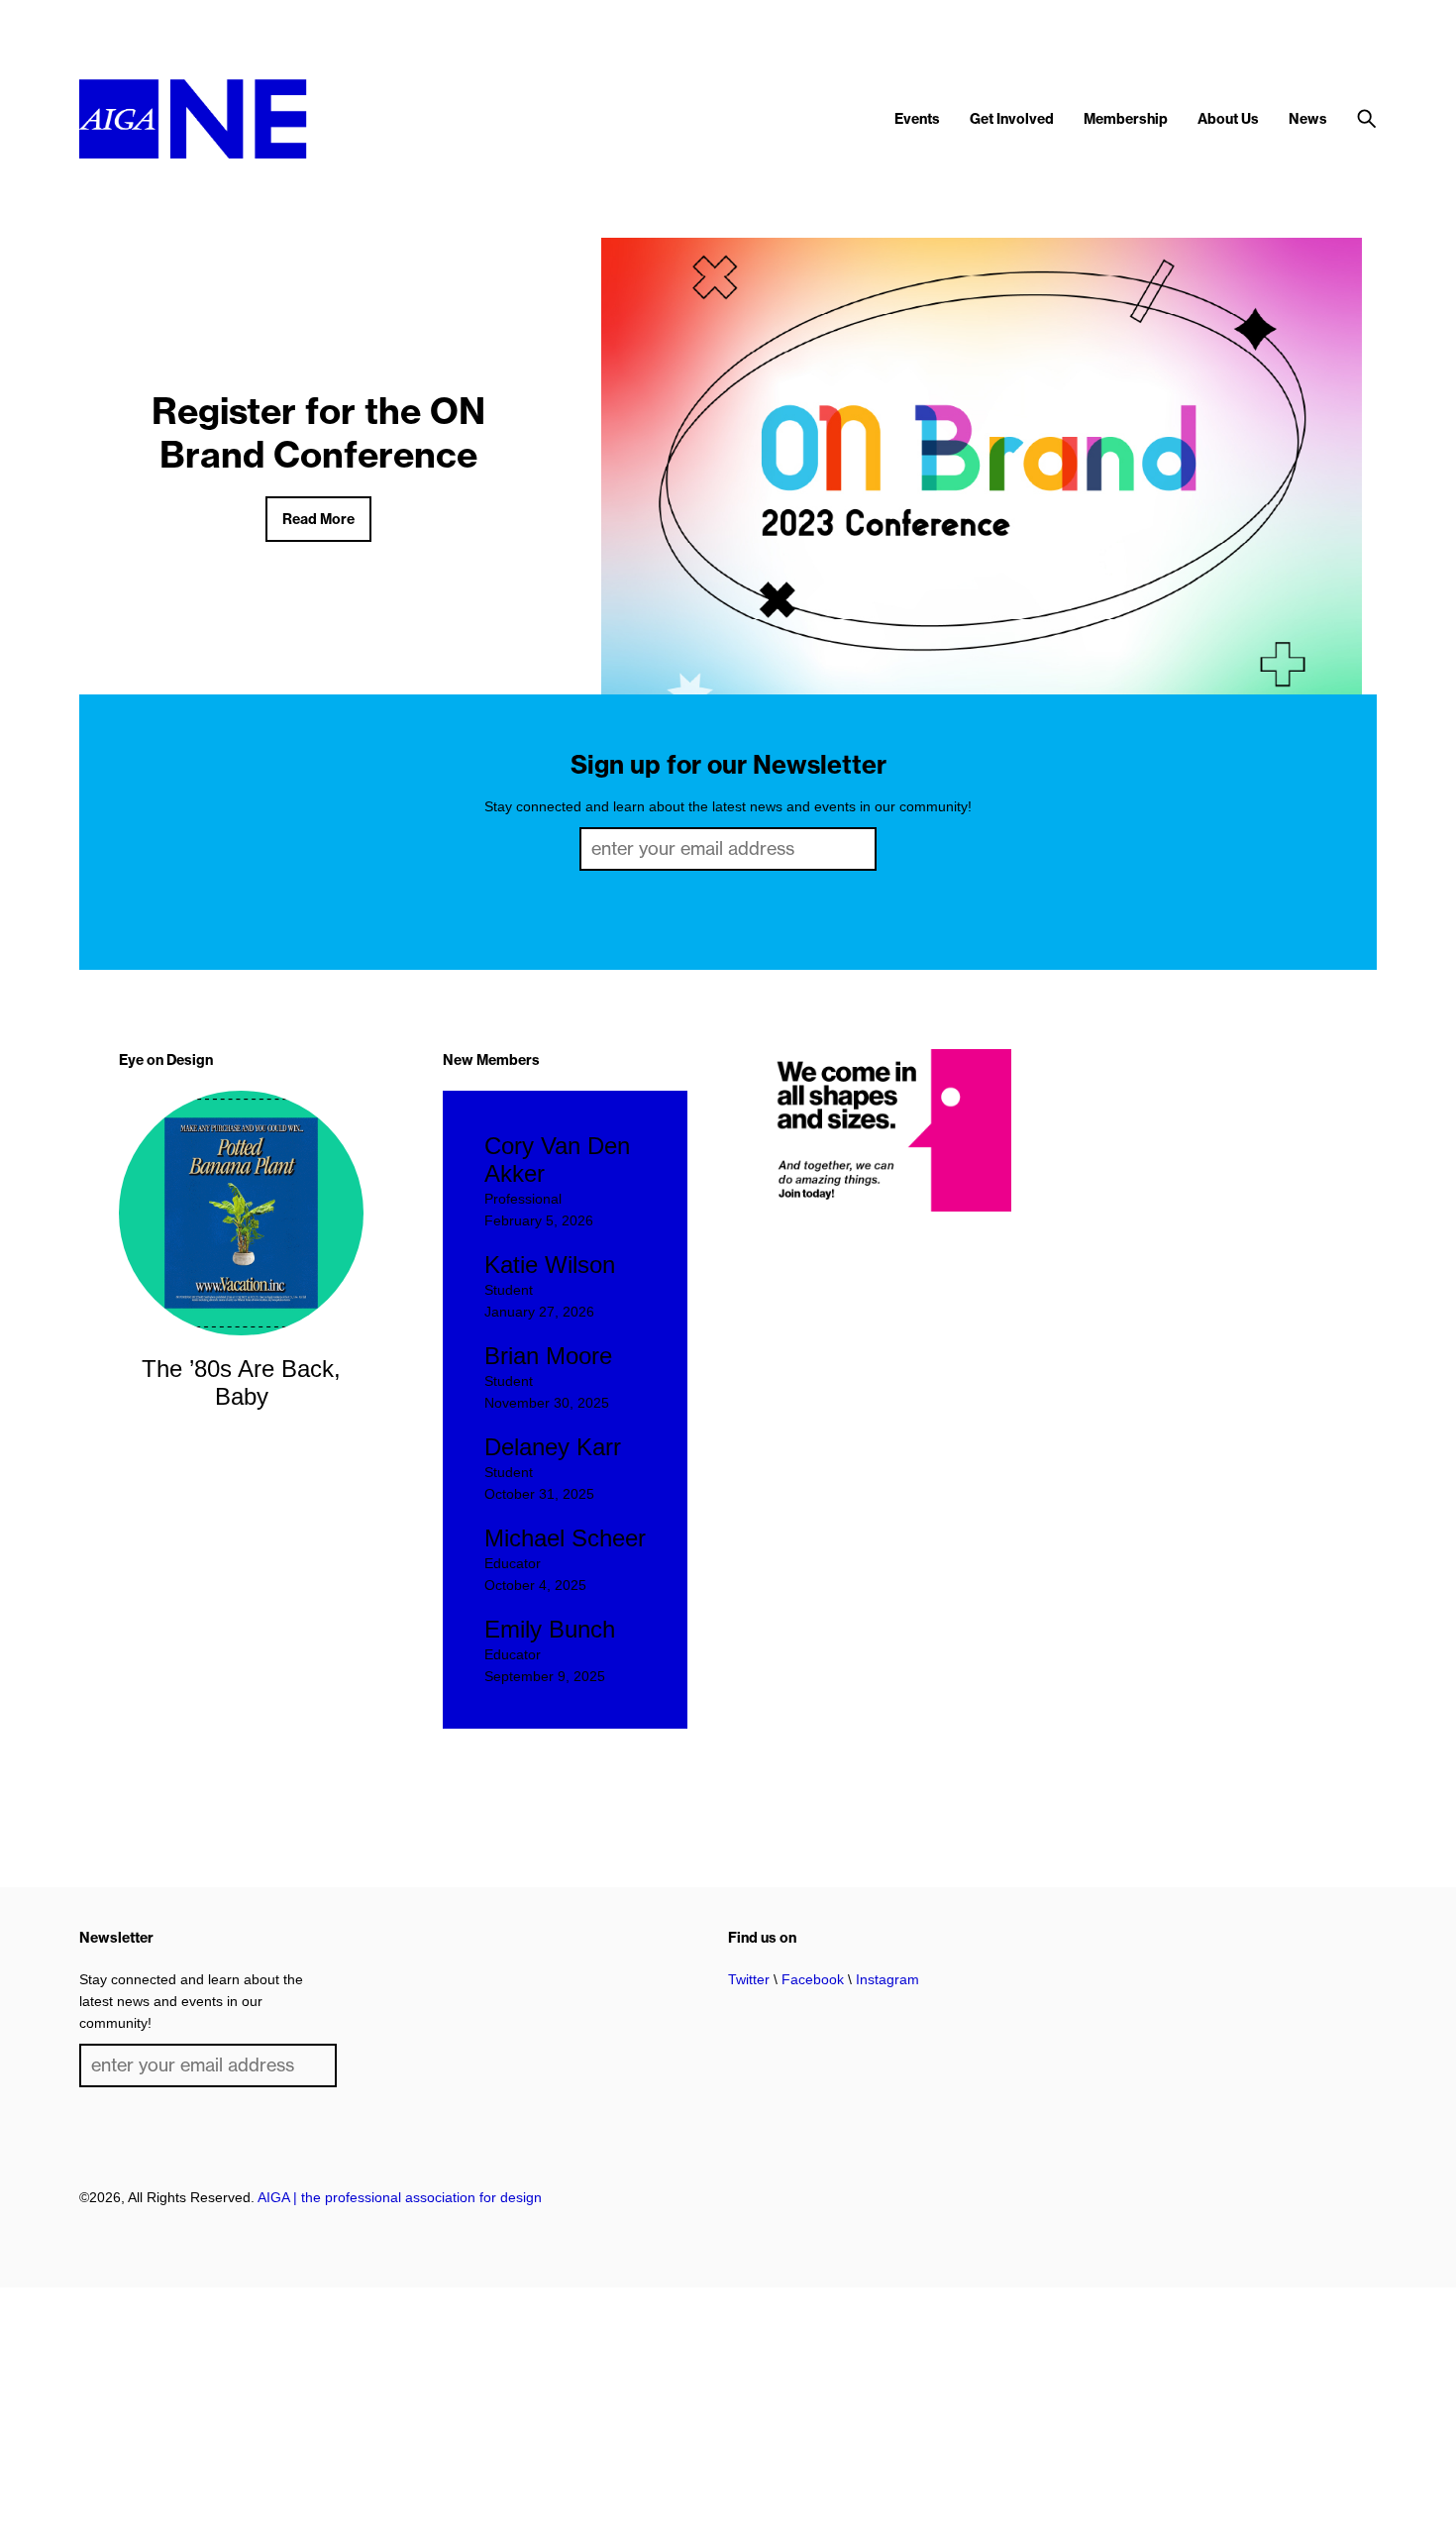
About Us (1228, 119)
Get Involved (1012, 119)
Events (917, 119)
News (1308, 119)
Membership (1126, 119)
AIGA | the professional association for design (400, 2197)
